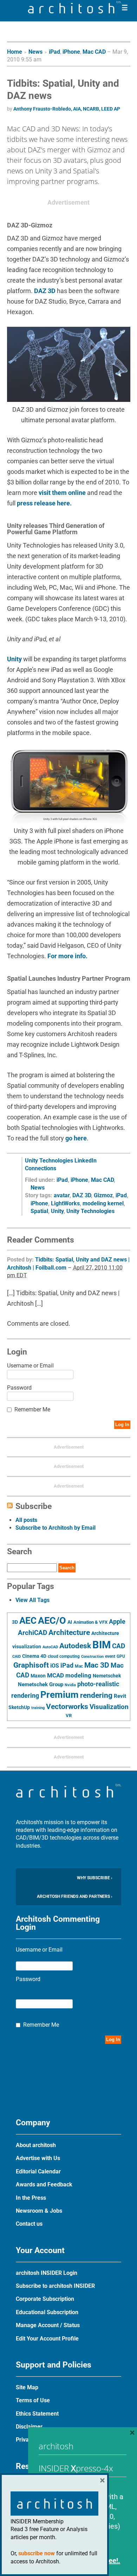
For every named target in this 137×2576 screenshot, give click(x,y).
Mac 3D (97, 1665)
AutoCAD (50, 1647)
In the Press (31, 2198)
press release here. (44, 503)
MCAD (56, 1675)
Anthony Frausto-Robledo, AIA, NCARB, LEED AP (67, 109)
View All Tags (32, 1600)
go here (76, 1138)
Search (67, 1568)
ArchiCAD (32, 1633)
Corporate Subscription (45, 2299)
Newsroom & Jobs (39, 2211)
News (35, 52)
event (110, 1656)
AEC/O (52, 1621)
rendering (96, 1695)
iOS (55, 1666)
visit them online (62, 493)
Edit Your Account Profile (47, 2339)
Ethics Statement (37, 2414)
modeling (78, 1675)
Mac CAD (94, 52)
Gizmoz (103, 1195)
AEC (28, 1621)
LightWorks (65, 1203)
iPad (54, 52)
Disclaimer (29, 2427)
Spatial (39, 1211)
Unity (14, 659)
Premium (60, 1695)
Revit (120, 1696)
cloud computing (64, 1656)
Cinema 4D (34, 1656)
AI (70, 1622)
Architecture (69, 1632)
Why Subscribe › (95, 1878)
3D (15, 1622)
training (38, 1708)
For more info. (67, 956)
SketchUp (19, 1707)
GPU (121, 1656)
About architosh (36, 2145)
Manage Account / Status (48, 2325)
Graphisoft (31, 1665)
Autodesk (75, 1646)
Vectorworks (67, 1706)
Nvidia (70, 1685)
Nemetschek (107, 1676)
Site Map (27, 2387)
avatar (62, 1195)
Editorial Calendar (38, 2171)
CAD (119, 1646)
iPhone (71, 52)
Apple (117, 1622)
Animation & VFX (90, 1622)
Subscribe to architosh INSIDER (55, 2286)
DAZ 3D (45, 291)
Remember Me (32, 1409)
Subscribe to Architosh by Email (56, 1528)
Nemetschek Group (41, 1684)
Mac (79, 1666)
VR (69, 1716)
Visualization (109, 1707)
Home (15, 52)
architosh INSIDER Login (47, 2273)
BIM (102, 1645)
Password (19, 1388)
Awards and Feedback (44, 2184)
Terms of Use (33, 2400)
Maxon (38, 1676)
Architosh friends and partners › (75, 1896)
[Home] (74, 11)
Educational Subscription (47, 2312)
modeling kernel (103, 1203)
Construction (92, 1657)
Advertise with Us (38, 2158)
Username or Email (30, 1366)
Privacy (25, 2440)
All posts (26, 1520)
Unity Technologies (90, 1211)
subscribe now (37, 2553)
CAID (17, 1657)
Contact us (29, 2224)
